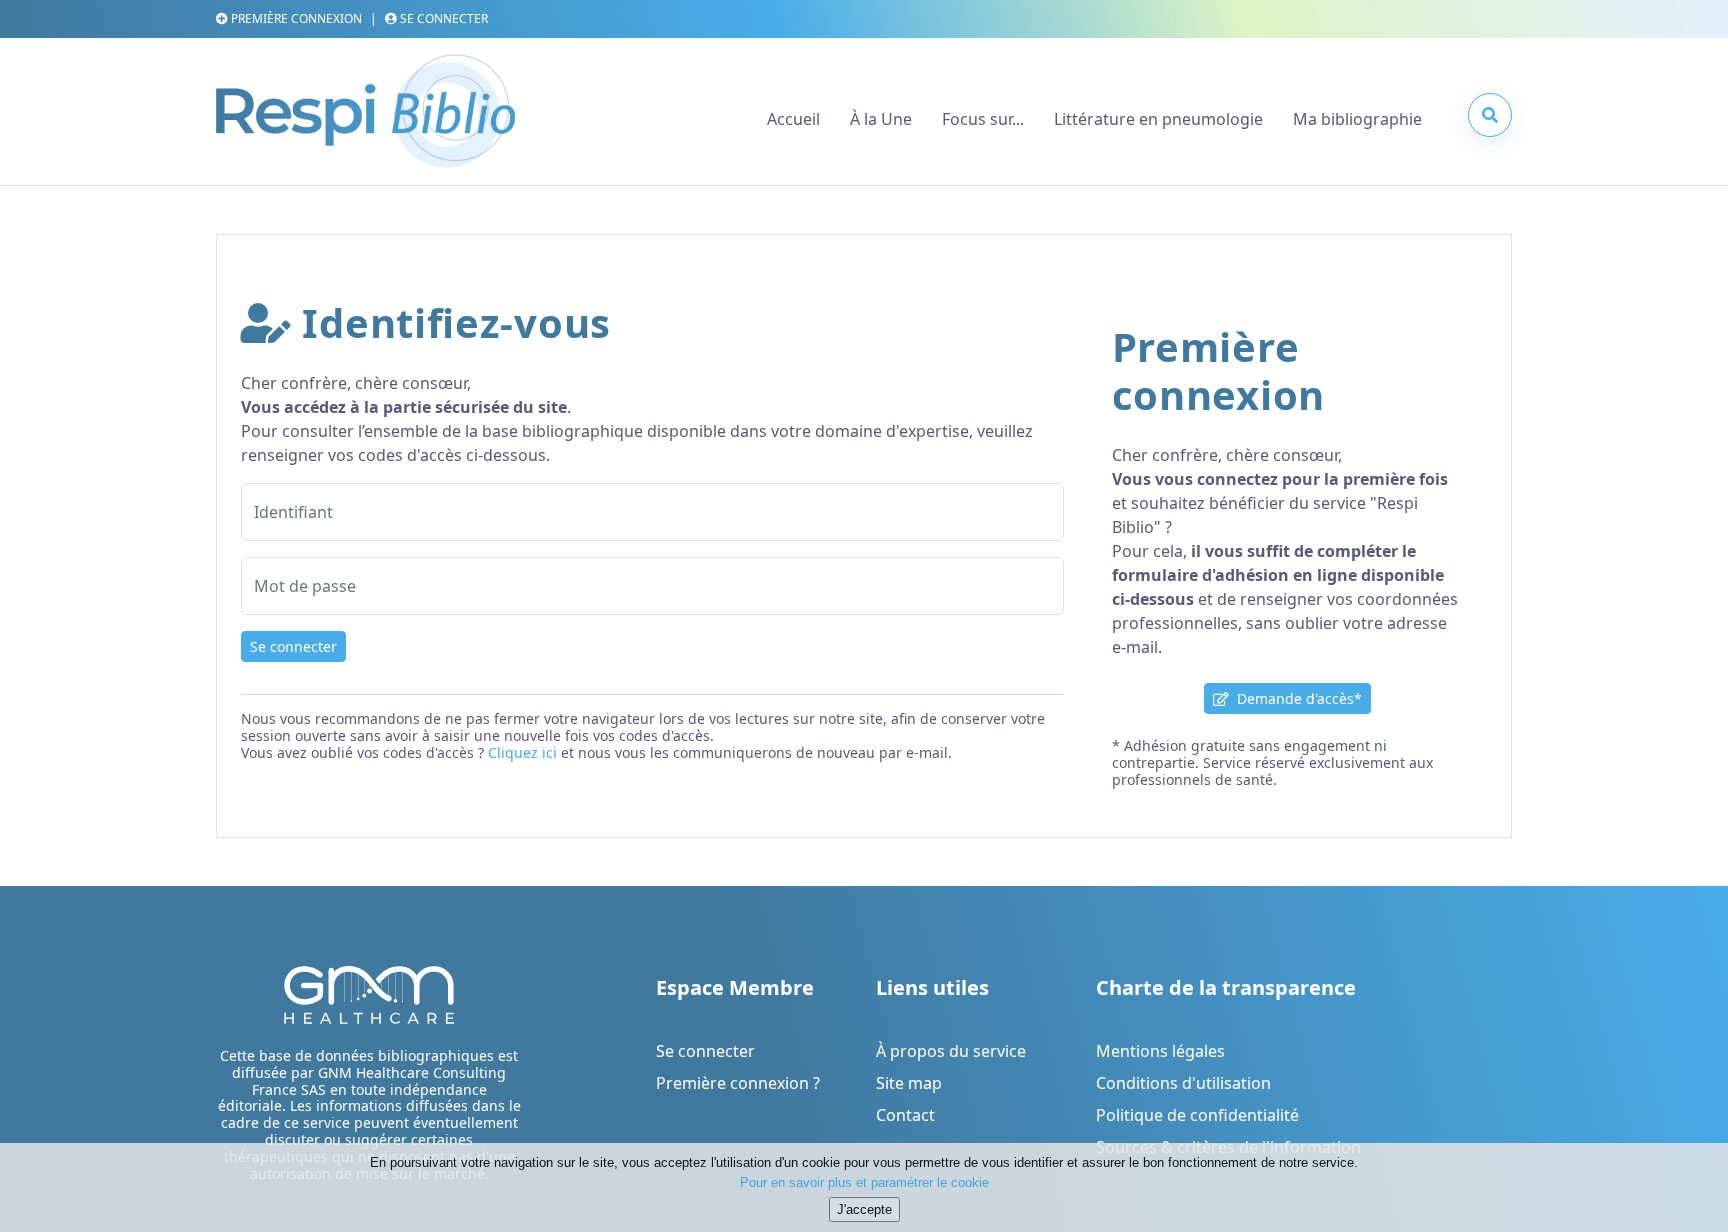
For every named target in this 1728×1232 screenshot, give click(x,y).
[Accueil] (366, 119)
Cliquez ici (522, 752)
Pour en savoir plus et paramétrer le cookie (864, 1181)
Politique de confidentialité (1197, 1115)
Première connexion (295, 18)
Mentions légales (1160, 1051)
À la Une (881, 119)
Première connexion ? (738, 1083)
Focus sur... (983, 119)
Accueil (793, 119)
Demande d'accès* (1295, 698)
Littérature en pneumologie (1158, 119)
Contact (905, 1115)
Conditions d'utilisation (1183, 1083)
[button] (1490, 115)
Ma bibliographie (1357, 119)
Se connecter (293, 646)
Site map (909, 1083)
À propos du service (951, 1051)
